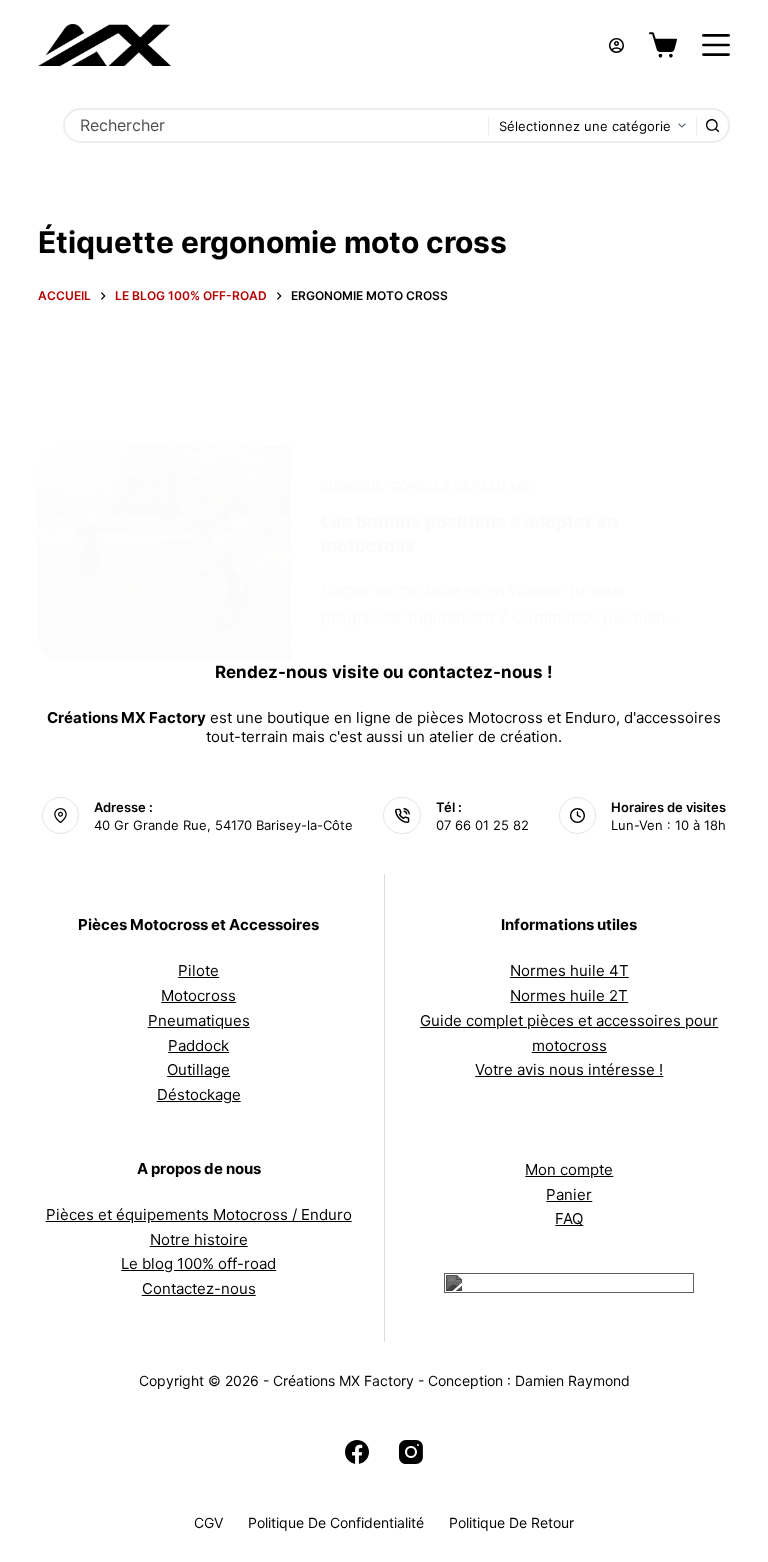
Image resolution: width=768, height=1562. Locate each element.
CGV (208, 1522)
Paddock (198, 1045)
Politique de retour (511, 1522)
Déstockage (199, 1094)
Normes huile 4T (569, 970)
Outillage (198, 1069)
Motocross (198, 995)
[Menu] (716, 45)
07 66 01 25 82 (482, 825)
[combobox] (276, 125)
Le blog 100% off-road (198, 1263)
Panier (569, 1194)
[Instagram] (411, 1452)
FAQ (569, 1218)
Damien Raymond (572, 1380)
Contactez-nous (199, 1288)
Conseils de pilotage (461, 485)
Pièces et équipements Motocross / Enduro (199, 1214)
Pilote (198, 970)
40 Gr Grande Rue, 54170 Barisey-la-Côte (223, 825)
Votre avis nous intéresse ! (569, 1069)
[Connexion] (616, 45)
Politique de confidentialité (336, 1522)
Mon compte (569, 1169)
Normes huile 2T (569, 995)
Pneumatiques (199, 1020)
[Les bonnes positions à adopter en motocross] (164, 553)
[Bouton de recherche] (712, 125)
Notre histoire (199, 1239)
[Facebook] (357, 1452)
